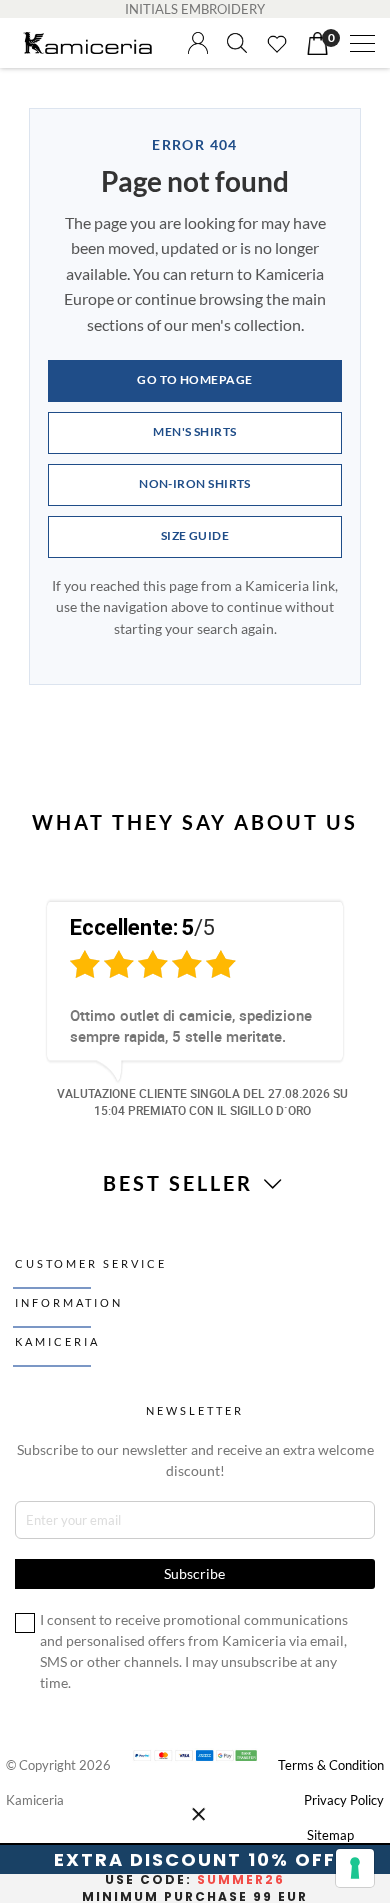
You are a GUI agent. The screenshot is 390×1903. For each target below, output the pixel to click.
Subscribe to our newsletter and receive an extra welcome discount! (195, 1460)
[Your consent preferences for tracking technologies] (355, 1868)
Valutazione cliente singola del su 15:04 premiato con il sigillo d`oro (202, 1101)
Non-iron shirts (195, 483)
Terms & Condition (331, 1765)
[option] (195, 1005)
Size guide (195, 535)
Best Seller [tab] (181, 1183)
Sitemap (330, 1835)
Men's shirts (194, 431)
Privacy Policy (344, 1800)
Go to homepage (194, 379)
